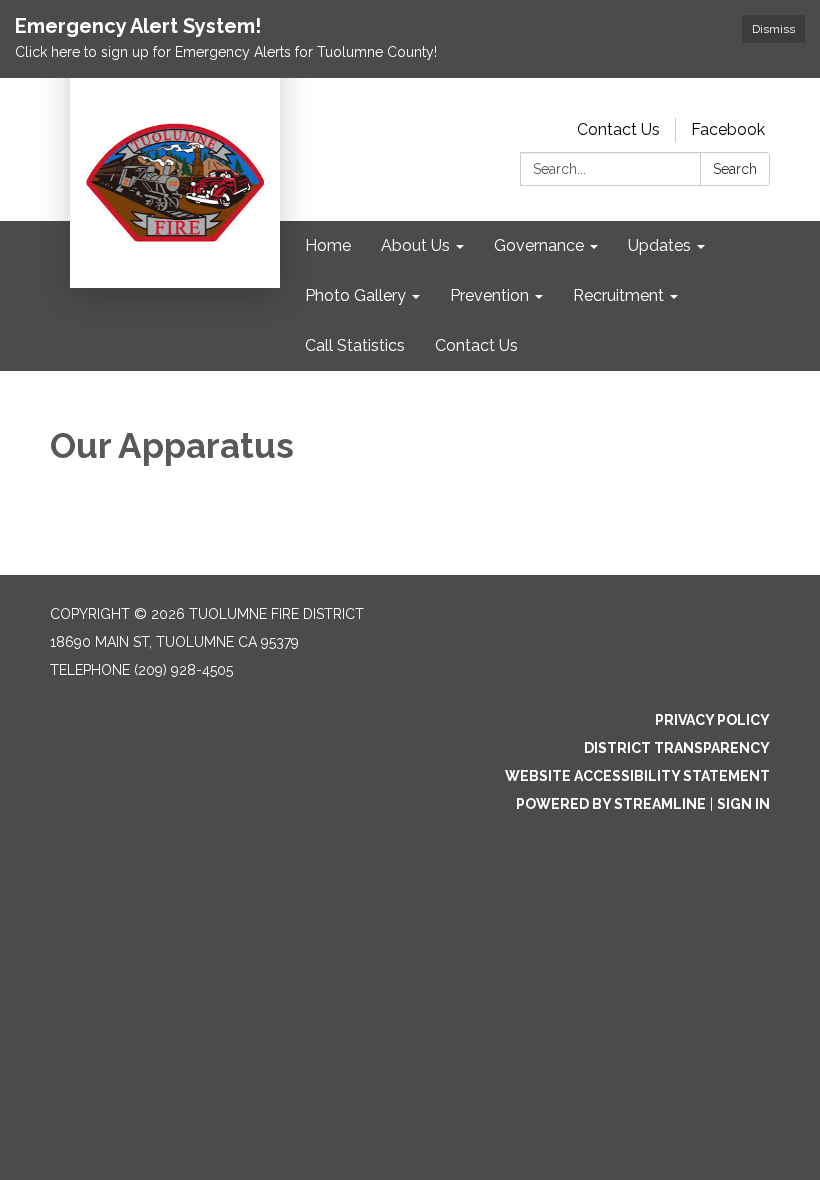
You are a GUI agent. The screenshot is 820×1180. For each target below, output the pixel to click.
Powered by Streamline (611, 804)
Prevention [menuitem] (489, 295)
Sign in (743, 804)
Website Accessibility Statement (637, 776)
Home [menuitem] (328, 245)
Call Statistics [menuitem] (355, 345)
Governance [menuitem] (539, 245)
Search (735, 169)
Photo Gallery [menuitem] (355, 295)
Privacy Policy (712, 720)
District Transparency (677, 748)
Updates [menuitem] (659, 245)
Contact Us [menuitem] (476, 345)
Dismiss (773, 29)
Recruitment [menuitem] (618, 295)
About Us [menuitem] (415, 245)
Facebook (728, 129)
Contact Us (618, 129)
